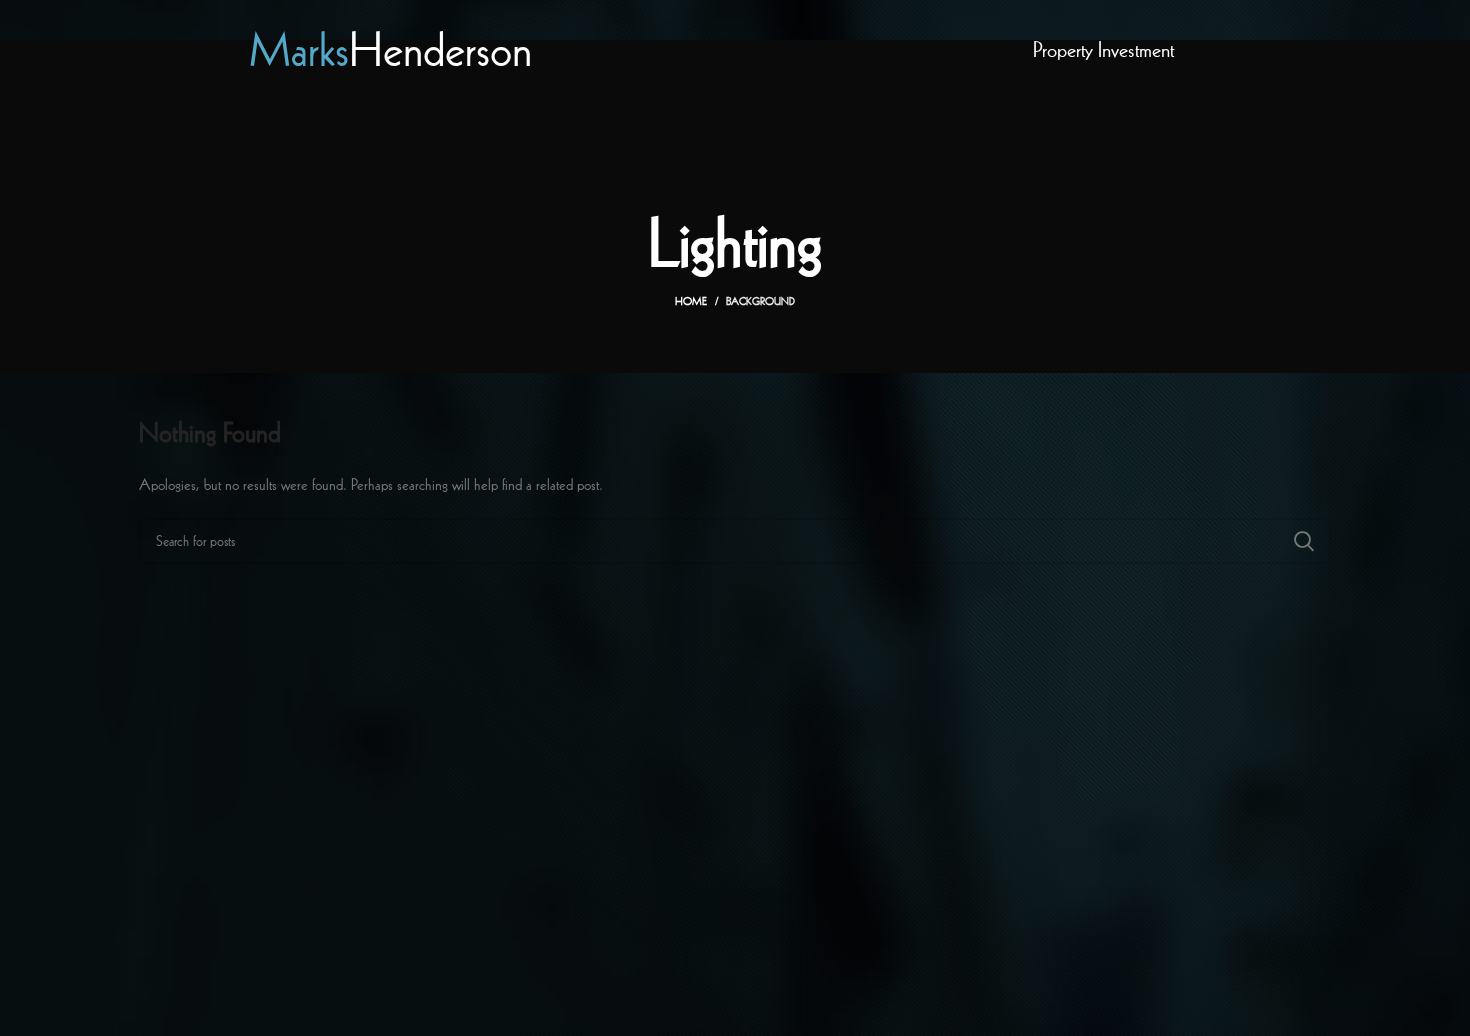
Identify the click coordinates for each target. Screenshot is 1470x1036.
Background (760, 301)
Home (691, 301)
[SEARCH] (1304, 541)
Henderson (390, 49)
